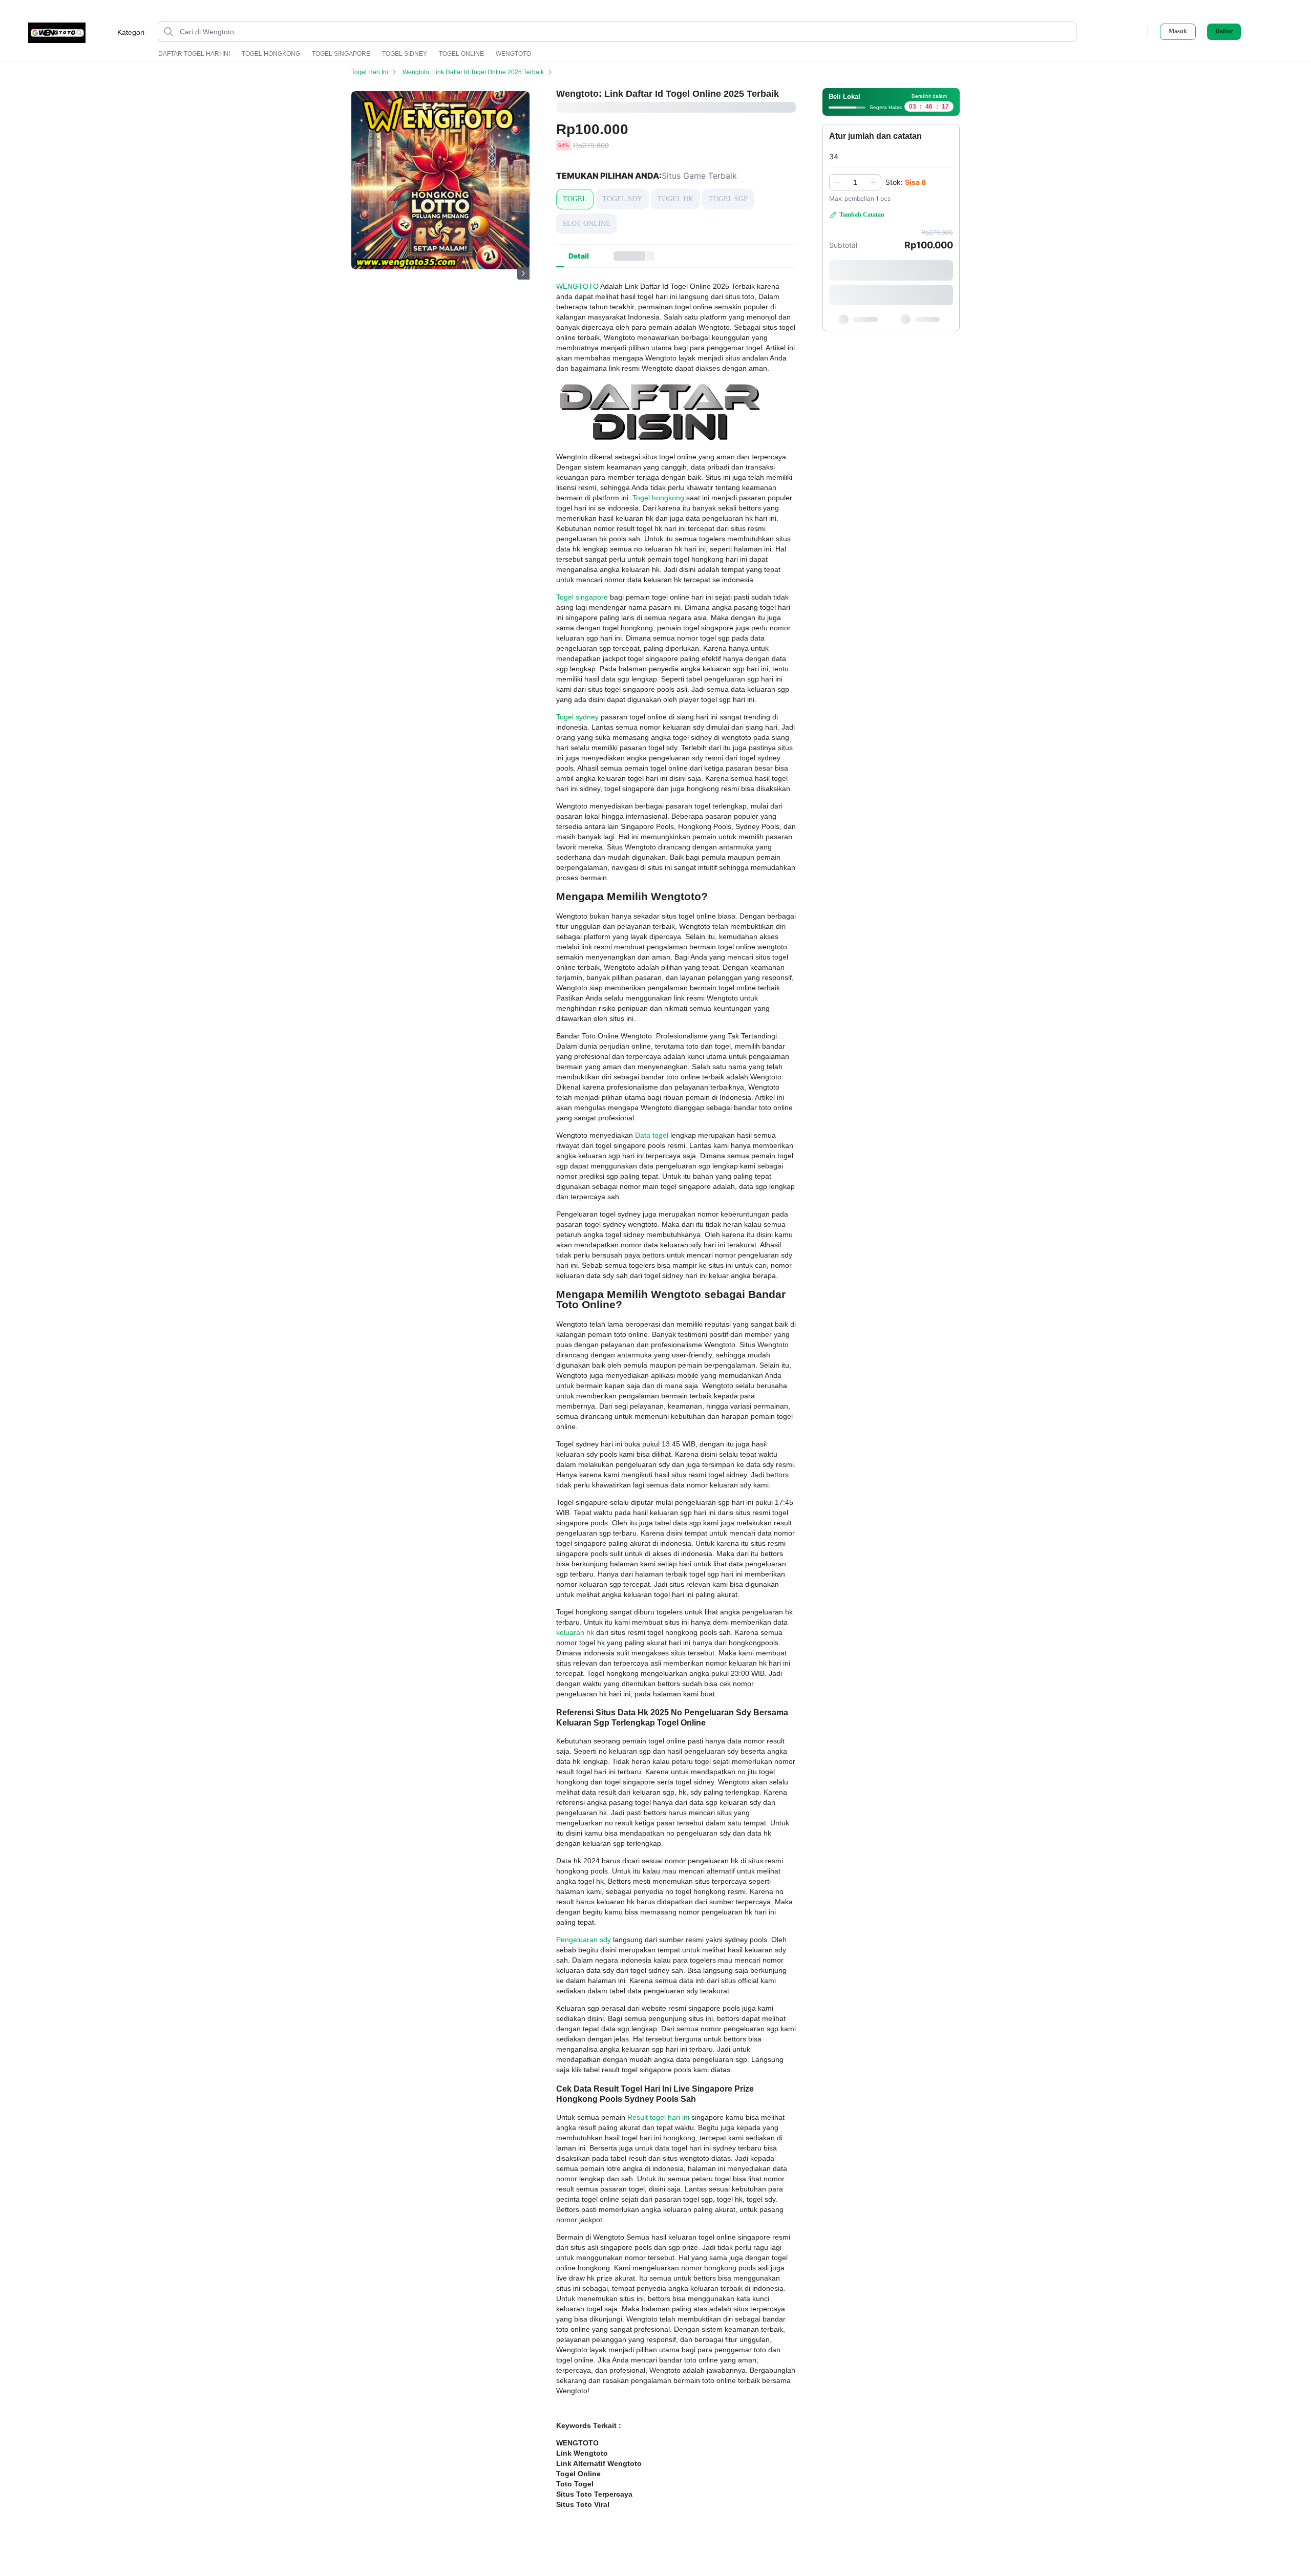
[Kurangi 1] (837, 182)
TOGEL (575, 199)
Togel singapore (582, 597)
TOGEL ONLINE (461, 54)
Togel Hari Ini (370, 72)
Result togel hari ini (658, 2117)
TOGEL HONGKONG (271, 54)
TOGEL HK (675, 199)
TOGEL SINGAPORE (341, 54)
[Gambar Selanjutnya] (523, 273)
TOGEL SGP (728, 199)
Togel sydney (577, 717)
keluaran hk (575, 1632)
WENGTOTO (513, 54)
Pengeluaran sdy (584, 1940)
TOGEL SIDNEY (405, 54)
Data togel (652, 1135)
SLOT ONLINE (587, 223)
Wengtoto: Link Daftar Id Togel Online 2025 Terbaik (473, 72)
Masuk (1178, 31)
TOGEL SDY (622, 199)
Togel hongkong (658, 498)
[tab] (579, 256)
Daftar (1224, 31)
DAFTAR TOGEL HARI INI (194, 54)
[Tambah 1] (873, 182)
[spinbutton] (855, 182)
